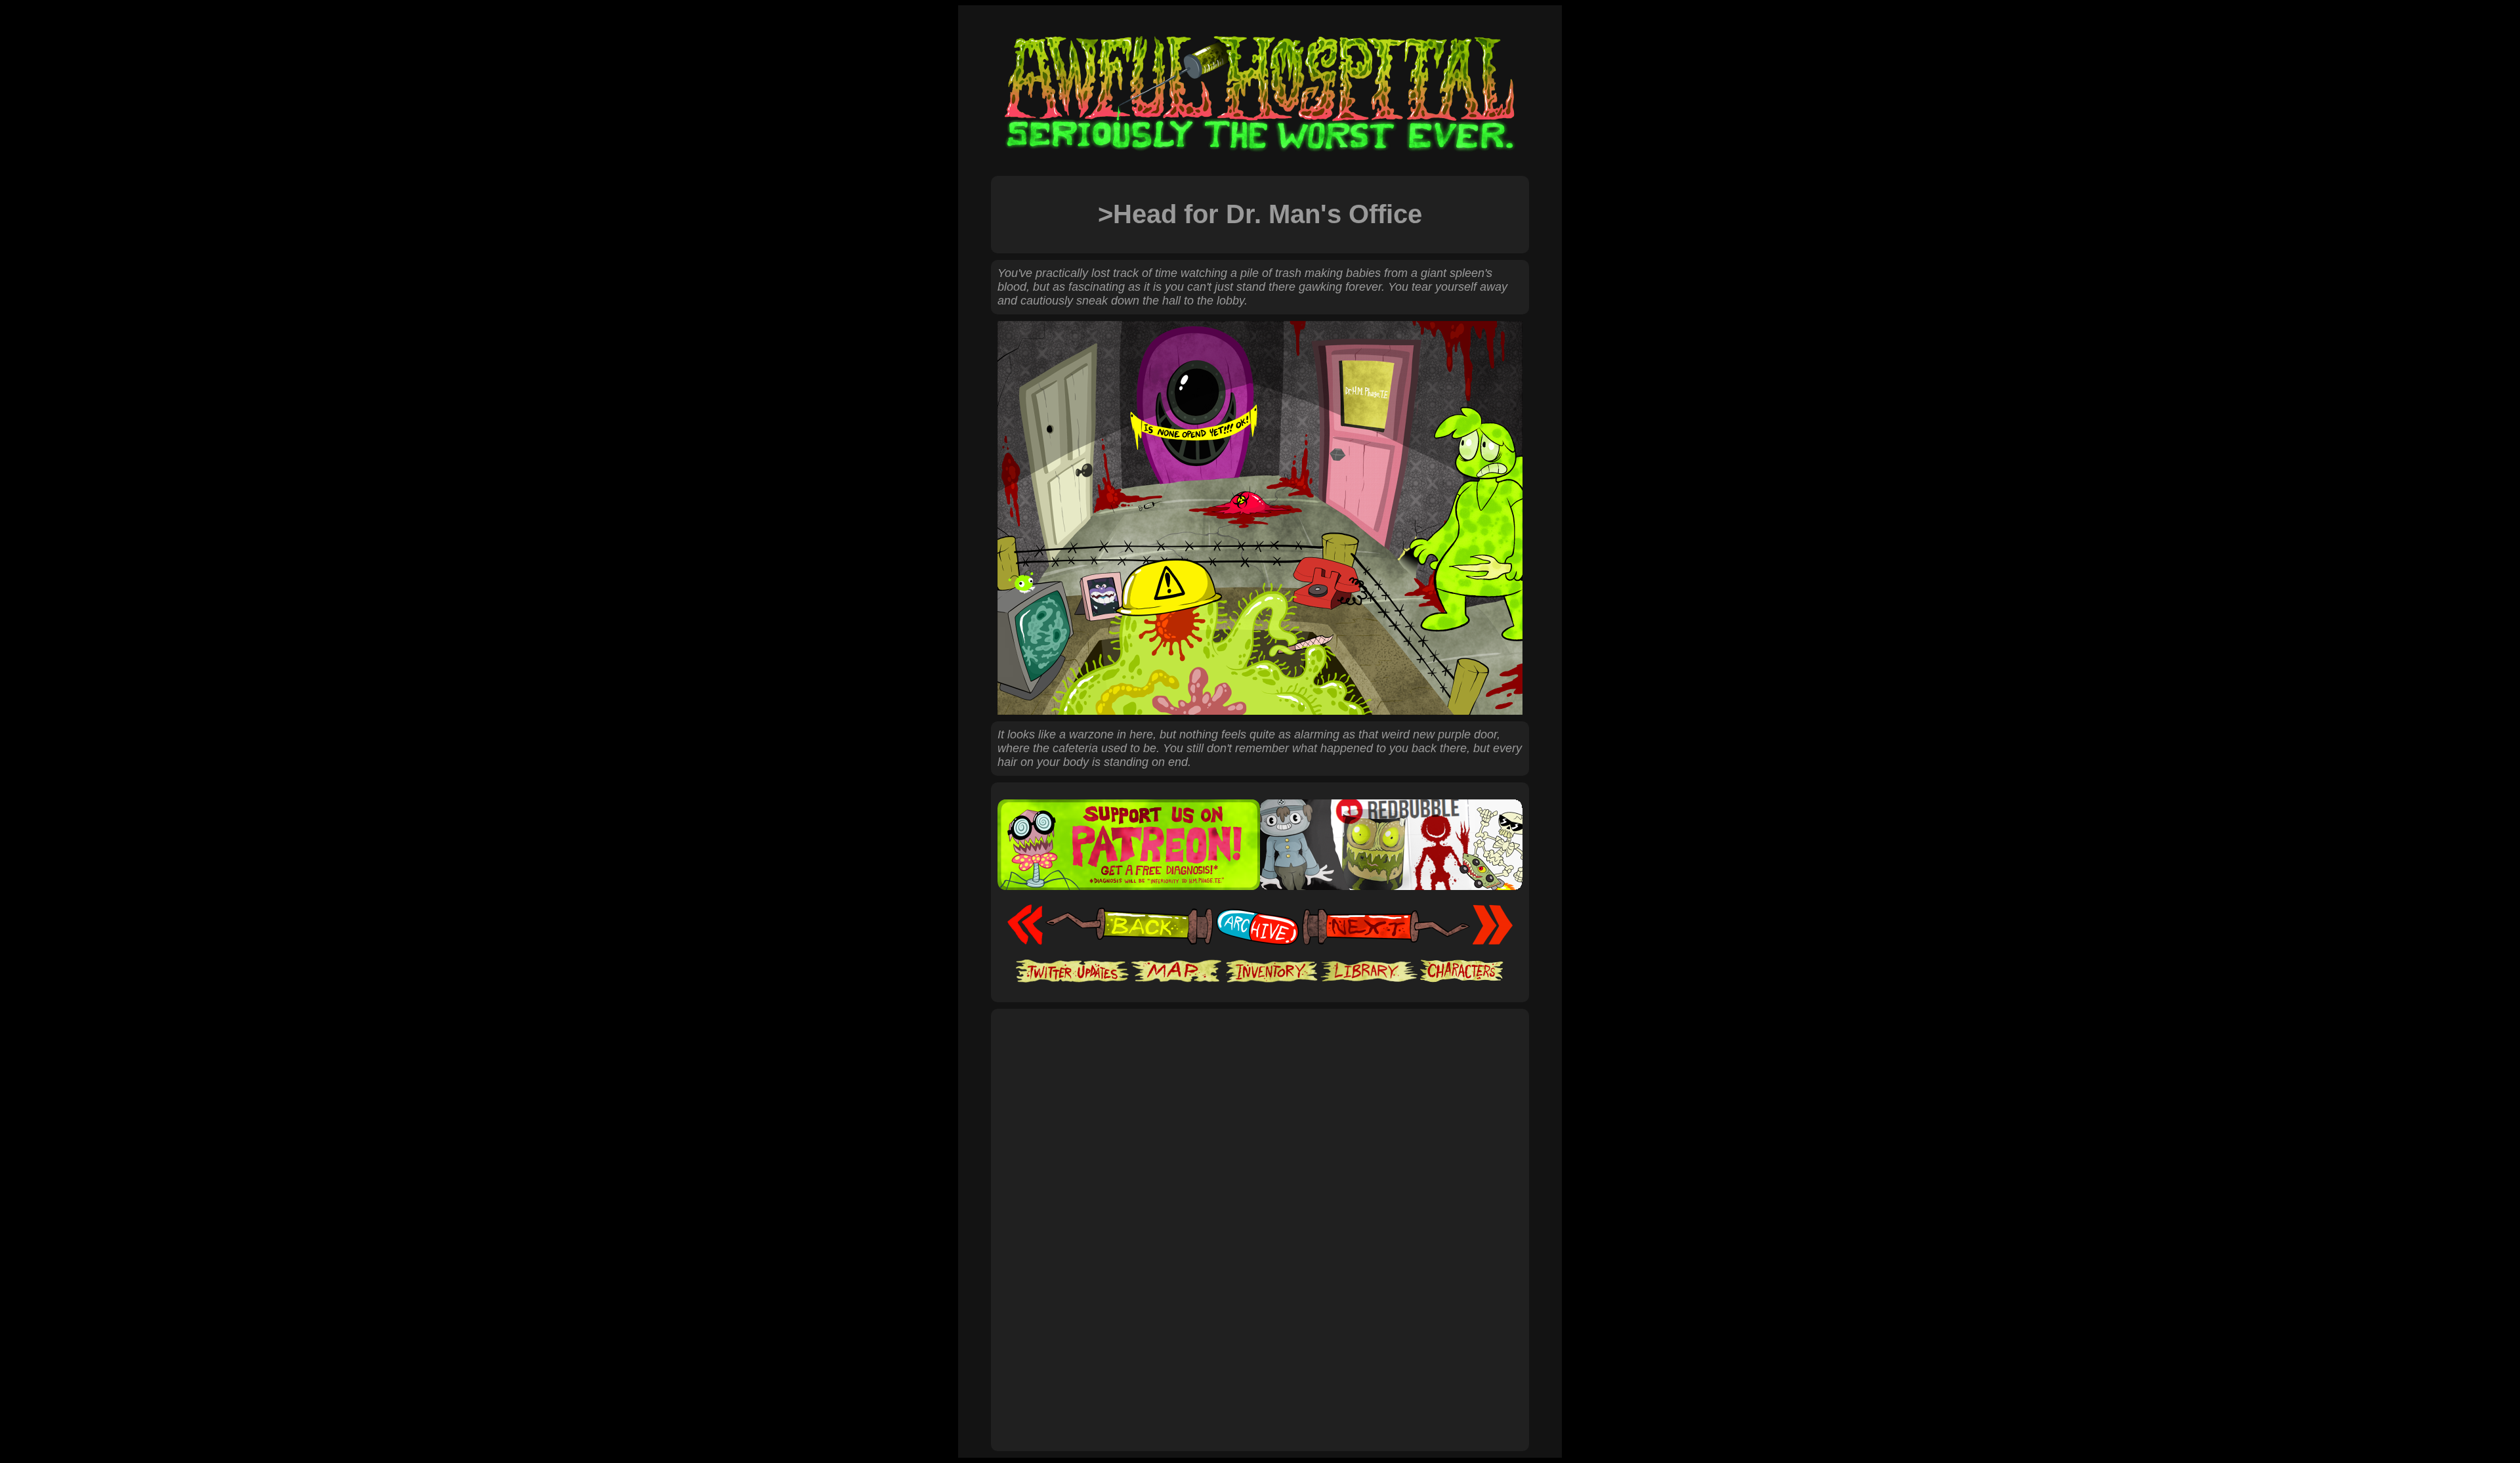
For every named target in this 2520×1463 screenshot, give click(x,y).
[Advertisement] (1260, 1057)
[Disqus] (1260, 1265)
